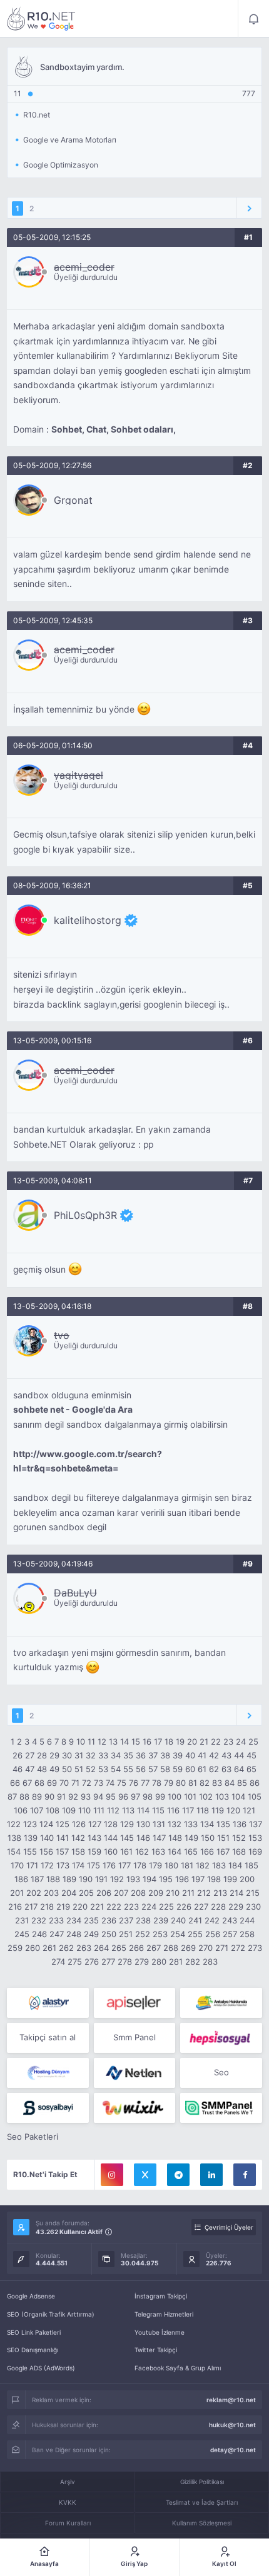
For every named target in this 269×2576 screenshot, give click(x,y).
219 (63, 1907)
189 (69, 1879)
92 (73, 1797)
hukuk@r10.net (232, 2425)
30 (67, 1755)
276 (92, 1962)
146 (143, 1838)
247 (57, 1934)
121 (249, 1810)
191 (101, 1879)
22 (216, 1742)
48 (42, 1769)
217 (31, 1907)
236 (109, 1920)
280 (159, 1962)
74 (110, 1783)
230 (253, 1907)
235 (91, 1920)
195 (166, 1879)
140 (47, 1838)
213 (220, 1893)
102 (206, 1797)
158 (78, 1852)
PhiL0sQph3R (85, 1215)
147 (159, 1838)
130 (143, 1824)
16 (147, 1742)
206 (104, 1893)
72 (87, 1783)
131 (159, 1824)
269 (188, 1948)
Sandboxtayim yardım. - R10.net (41, 19)
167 (223, 1852)
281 (176, 1962)
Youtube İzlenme (160, 2332)
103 (222, 1797)
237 (126, 1920)
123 (30, 1824)
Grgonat (73, 500)
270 (206, 1948)
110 (84, 1810)
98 (148, 1797)
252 (143, 1934)
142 (78, 1838)
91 (61, 1797)
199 (230, 1879)
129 (127, 1824)
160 (111, 1852)
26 (18, 1755)
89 (37, 1797)
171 (32, 1865)
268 (171, 1948)
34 (116, 1755)
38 (165, 1755)
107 (37, 1810)
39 (178, 1755)
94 (98, 1797)
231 (22, 1920)
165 (191, 1852)
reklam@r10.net (231, 2400)
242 (212, 1920)
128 (111, 1824)
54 (116, 1769)
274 (58, 1962)
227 (201, 1907)
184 (235, 1865)
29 (54, 1755)
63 (226, 1769)
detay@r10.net (233, 2450)
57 (153, 1769)
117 (188, 1810)
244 (247, 1920)
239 (161, 1920)
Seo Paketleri (33, 2137)
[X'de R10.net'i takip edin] (145, 2175)
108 (53, 1810)
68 (39, 1783)
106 (21, 1810)
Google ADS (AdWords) (41, 2368)
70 (64, 1783)
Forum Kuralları (68, 2523)
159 (94, 1852)
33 (103, 1755)
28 (42, 1755)
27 (30, 1755)
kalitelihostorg (88, 920)
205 (86, 1893)
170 (17, 1865)
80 (181, 1783)
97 (135, 1797)
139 (31, 1838)
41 (202, 1755)
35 (128, 1755)
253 (160, 1934)
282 (193, 1962)
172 (47, 1865)
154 (14, 1852)
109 (69, 1810)
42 (214, 1755)
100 (175, 1797)
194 (150, 1879)
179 (155, 1865)
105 (255, 1797)
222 (114, 1907)
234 (74, 1920)
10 (81, 1742)
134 (207, 1824)
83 (217, 1783)
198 (214, 1879)
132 (175, 1824)
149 (191, 1838)
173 (63, 1865)
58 (165, 1769)
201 (17, 1893)
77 (145, 1783)
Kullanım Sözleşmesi (202, 2523)
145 (127, 1838)
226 (184, 1907)
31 (79, 1755)
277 (108, 1962)
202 (34, 1893)
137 (256, 1824)
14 (124, 1742)
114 (143, 1810)
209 (156, 1893)
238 (143, 1920)
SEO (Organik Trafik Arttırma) (51, 2314)
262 (66, 1948)
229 (236, 1907)
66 (15, 1783)
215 (253, 1893)
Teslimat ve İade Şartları (202, 2502)
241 (195, 1920)
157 (62, 1852)
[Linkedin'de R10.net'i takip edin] (211, 2175)
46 (18, 1769)
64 (239, 1769)
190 (86, 1879)
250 (109, 1934)
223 (131, 1907)
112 (113, 1810)
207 (121, 1893)
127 (95, 1824)
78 (157, 1783)
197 (198, 1879)
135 (223, 1824)
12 (102, 1742)
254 (178, 1934)
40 (190, 1755)
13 (113, 1742)
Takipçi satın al (48, 2037)
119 (218, 1810)
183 (219, 1865)
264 (101, 1948)
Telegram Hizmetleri (164, 2314)
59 (178, 1769)
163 (158, 1852)
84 (230, 1783)
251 (126, 1934)
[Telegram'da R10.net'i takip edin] (178, 2175)
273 (255, 1948)
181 (187, 1865)
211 (188, 1893)
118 (203, 1810)
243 (230, 1920)
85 (242, 1783)
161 (126, 1852)
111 (99, 1810)
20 (192, 1742)
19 (180, 1742)
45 (251, 1755)
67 (27, 1783)
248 (74, 1934)
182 (203, 1865)
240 (178, 1920)
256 (213, 1934)
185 (251, 1865)
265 (119, 1948)
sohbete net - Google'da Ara (73, 1410)
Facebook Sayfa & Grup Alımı (178, 2368)
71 (75, 1783)
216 (15, 1907)
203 (51, 1893)
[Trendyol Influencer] (135, 2108)
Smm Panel (134, 2037)
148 (175, 1838)
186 (21, 1879)
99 (160, 1797)
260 (33, 1948)
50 (67, 1769)
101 (190, 1797)
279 (142, 1962)
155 (30, 1852)
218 (47, 1907)
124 (46, 1824)
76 (134, 1783)
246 (39, 1934)
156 (46, 1852)
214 (236, 1893)
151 (223, 1838)
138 (14, 1838)
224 (149, 1907)
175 (94, 1865)
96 (123, 1797)
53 (103, 1769)
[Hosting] (48, 2003)
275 (75, 1962)
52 (91, 1769)
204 (69, 1893)
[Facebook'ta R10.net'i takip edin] (245, 2175)
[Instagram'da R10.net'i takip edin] (112, 2175)
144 (111, 1838)
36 (141, 1755)
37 (153, 1755)
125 (63, 1824)
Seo (221, 2072)
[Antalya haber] (221, 2003)
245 (22, 1934)
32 (91, 1755)
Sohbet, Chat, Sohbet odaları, (114, 429)
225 (166, 1907)
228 (218, 1907)
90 (49, 1797)
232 (39, 1920)
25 (253, 1742)
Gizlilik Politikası (202, 2482)
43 (226, 1755)
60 (190, 1769)
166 (207, 1852)
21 (204, 1742)
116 (173, 1810)
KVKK (68, 2502)
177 (124, 1865)
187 (37, 1879)
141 (63, 1838)
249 (91, 1934)
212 (204, 1893)
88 (24, 1797)
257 (230, 1934)
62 (214, 1769)
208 (138, 1893)
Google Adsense (31, 2296)
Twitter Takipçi (156, 2350)
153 (255, 1838)
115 (158, 1810)
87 (12, 1797)
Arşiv (68, 2482)
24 (241, 1742)
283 (210, 1962)
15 (136, 1742)
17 (158, 1742)
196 (182, 1879)
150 (208, 1838)
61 (202, 1769)
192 (117, 1879)
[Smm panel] (221, 2108)
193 (133, 1879)
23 (228, 1742)
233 (56, 1920)
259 (15, 1948)
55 (128, 1769)
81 (193, 1783)
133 (191, 1824)
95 (111, 1797)
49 (54, 1769)
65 (251, 1769)
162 (142, 1852)
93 (86, 1797)
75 (122, 1783)
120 (233, 1810)
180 (171, 1865)
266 (136, 1948)
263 (84, 1948)
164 (175, 1852)
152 (239, 1838)
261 (49, 1948)
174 (78, 1865)
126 (79, 1824)
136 (240, 1824)
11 (91, 1742)
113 (128, 1810)
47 (30, 1769)
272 (238, 1948)
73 (99, 1783)
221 (97, 1907)
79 (169, 1783)
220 (80, 1907)
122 (14, 1824)
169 (255, 1852)
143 (94, 1838)
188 (53, 1879)
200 (247, 1879)
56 (141, 1769)
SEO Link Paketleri (34, 2332)
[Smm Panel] (135, 2003)
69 (52, 1783)
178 (140, 1865)
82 (205, 1783)
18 (169, 1742)
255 (195, 1934)
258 (247, 1934)
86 (255, 1783)
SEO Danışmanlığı (33, 2350)
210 (173, 1893)
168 (239, 1852)
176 (109, 1865)
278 (125, 1962)
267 (154, 1948)
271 (222, 1948)
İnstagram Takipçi (161, 2296)
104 (238, 1797)
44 (239, 1755)
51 (79, 1769)
